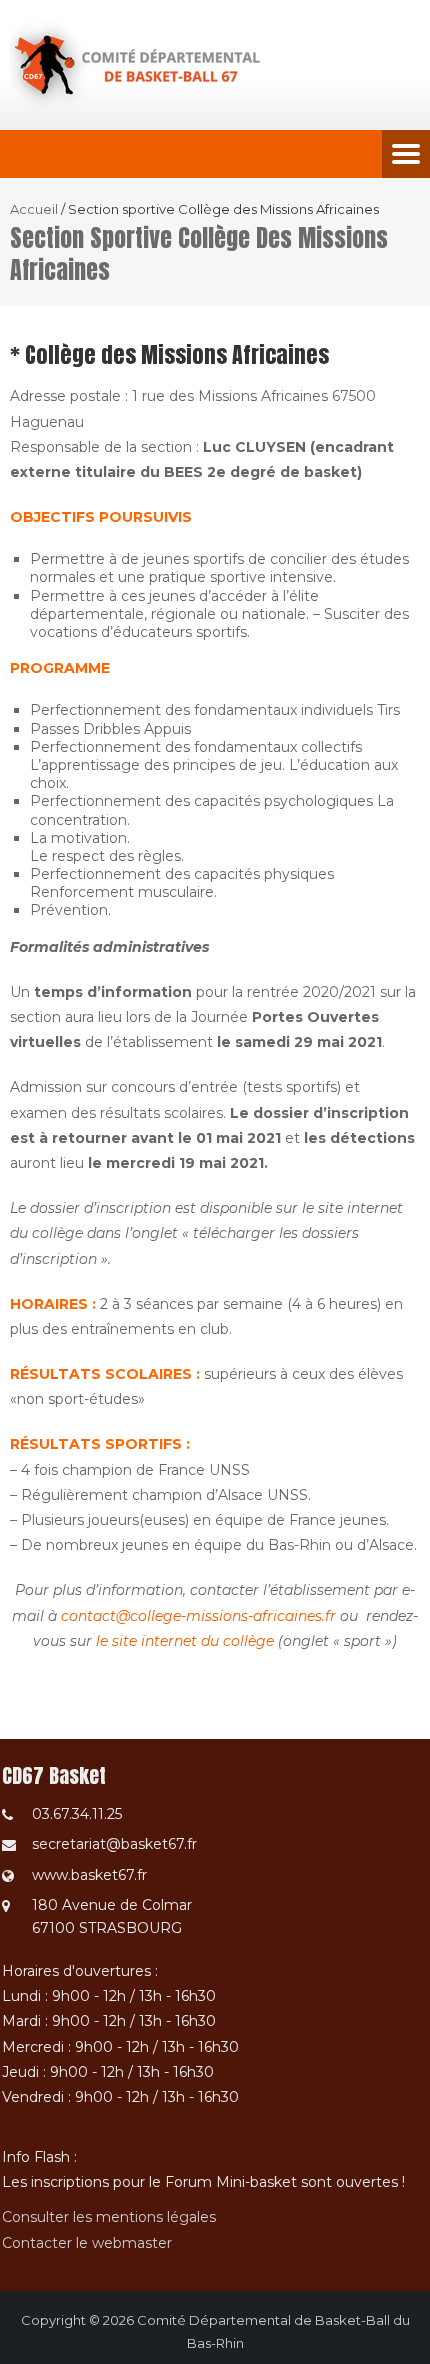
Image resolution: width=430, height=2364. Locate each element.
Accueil (34, 209)
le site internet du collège (185, 1641)
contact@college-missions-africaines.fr (198, 1616)
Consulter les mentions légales (109, 2217)
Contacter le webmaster (87, 2243)
